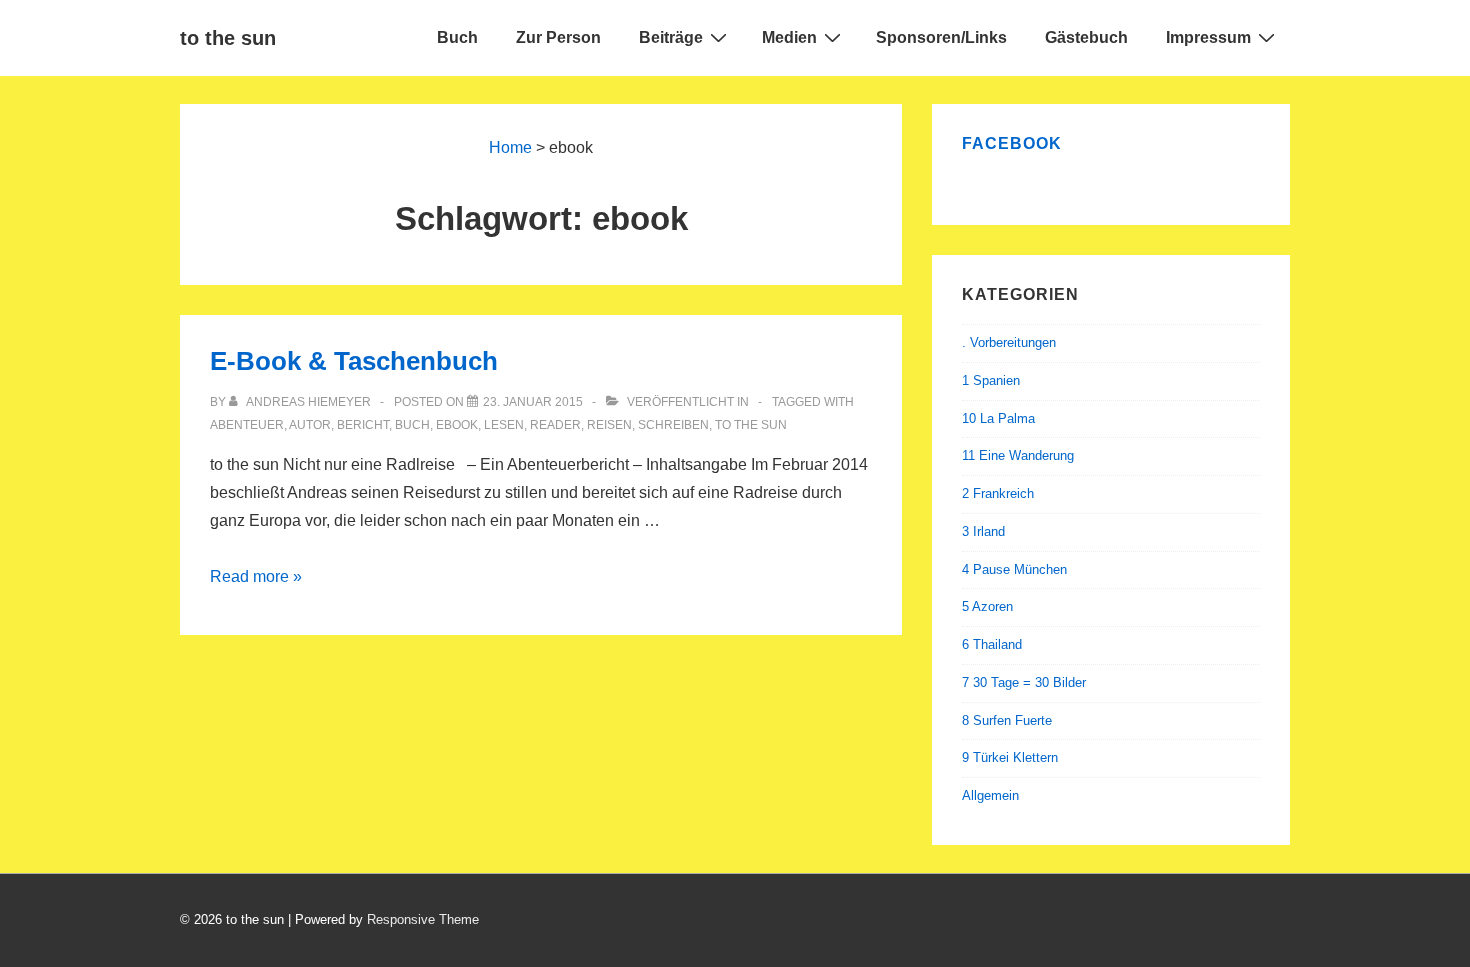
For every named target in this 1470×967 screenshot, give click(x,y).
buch (412, 425)
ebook (457, 425)
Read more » (256, 576)
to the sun (228, 38)
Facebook (1012, 143)
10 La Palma (998, 418)
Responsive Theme (423, 919)
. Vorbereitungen (1009, 342)
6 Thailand (992, 644)
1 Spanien (991, 380)
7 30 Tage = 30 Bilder (1024, 682)
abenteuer (247, 425)
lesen (504, 425)
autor (310, 425)
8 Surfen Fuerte (1007, 720)
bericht (363, 425)
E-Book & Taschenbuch (354, 361)
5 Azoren (987, 606)
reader (555, 425)
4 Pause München (1014, 569)
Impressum (1208, 37)
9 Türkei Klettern (1010, 757)
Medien (789, 37)
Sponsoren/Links (941, 37)
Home (510, 147)
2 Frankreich (998, 493)
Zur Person (558, 37)
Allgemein (990, 795)
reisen (609, 425)
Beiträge (671, 37)
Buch (457, 37)
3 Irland (983, 531)
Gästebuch (1086, 37)
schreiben (673, 425)
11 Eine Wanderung (1018, 455)
